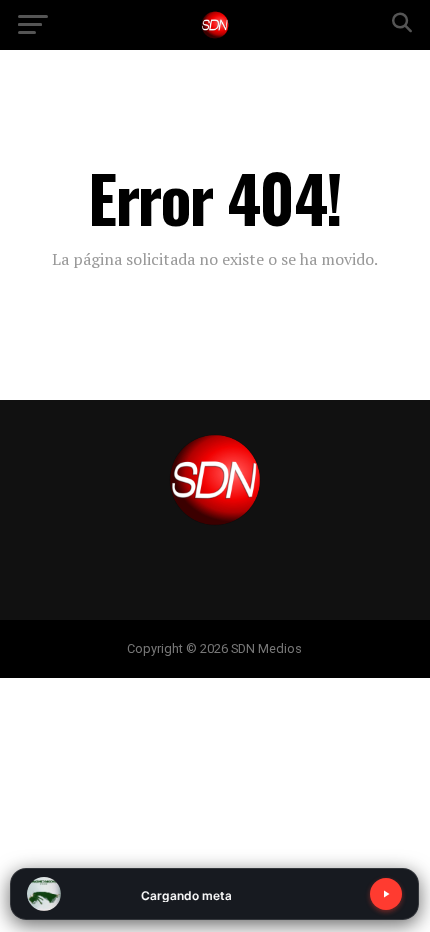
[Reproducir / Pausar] (386, 894)
